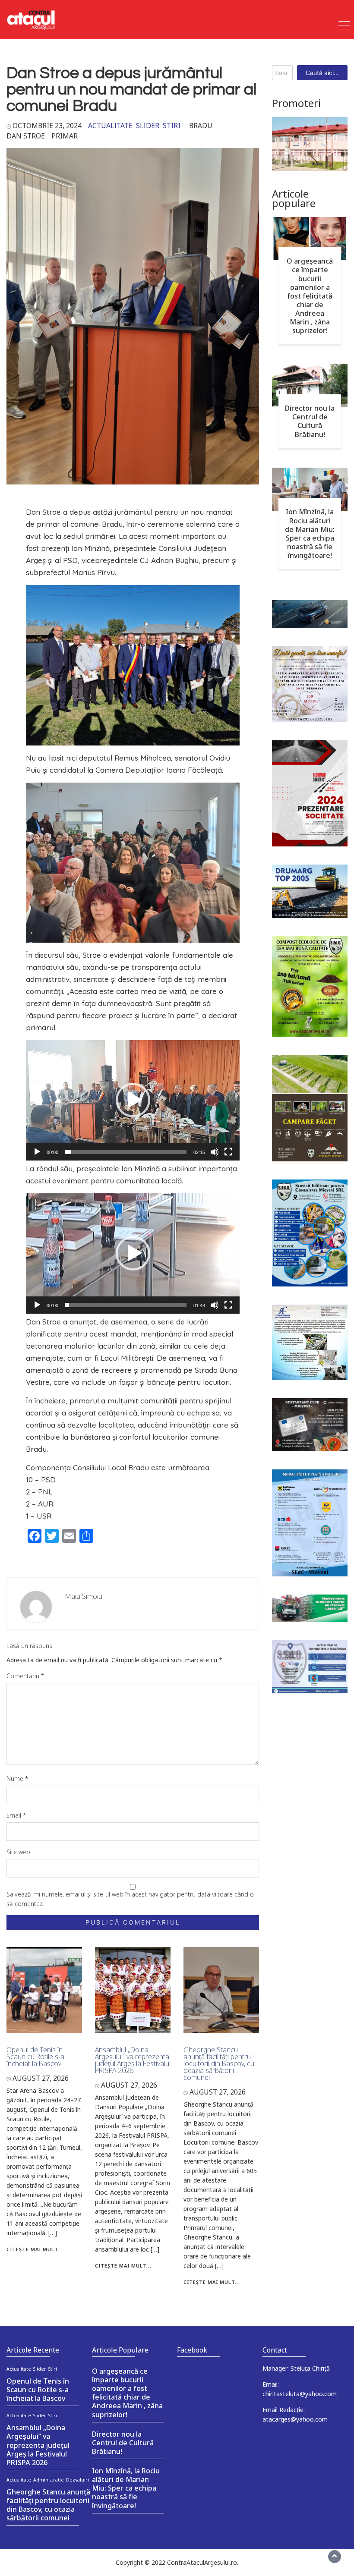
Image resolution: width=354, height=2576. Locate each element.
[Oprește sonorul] (215, 1152)
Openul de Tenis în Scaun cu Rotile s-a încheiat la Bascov (35, 2057)
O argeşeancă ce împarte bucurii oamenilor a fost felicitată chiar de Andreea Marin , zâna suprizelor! (310, 296)
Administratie (49, 2480)
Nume (17, 1779)
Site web (18, 1852)
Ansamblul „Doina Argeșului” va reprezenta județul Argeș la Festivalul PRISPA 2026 (133, 2060)
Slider (148, 126)
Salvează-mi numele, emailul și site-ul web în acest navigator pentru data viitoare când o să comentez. (130, 1899)
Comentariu (25, 1676)
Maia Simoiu (84, 1596)
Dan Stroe (26, 136)
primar (65, 136)
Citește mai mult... (35, 2249)
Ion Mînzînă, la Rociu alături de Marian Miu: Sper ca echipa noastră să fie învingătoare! (310, 533)
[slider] (126, 1152)
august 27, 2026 (41, 2078)
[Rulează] (37, 1152)
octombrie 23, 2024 (47, 126)
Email (16, 1815)
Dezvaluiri (77, 2480)
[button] (133, 1100)
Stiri (172, 126)
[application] (133, 1100)
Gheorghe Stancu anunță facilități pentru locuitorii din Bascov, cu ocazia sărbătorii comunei (219, 2063)
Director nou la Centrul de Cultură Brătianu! (310, 421)
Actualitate (110, 126)
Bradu (201, 126)
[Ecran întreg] (228, 1152)
